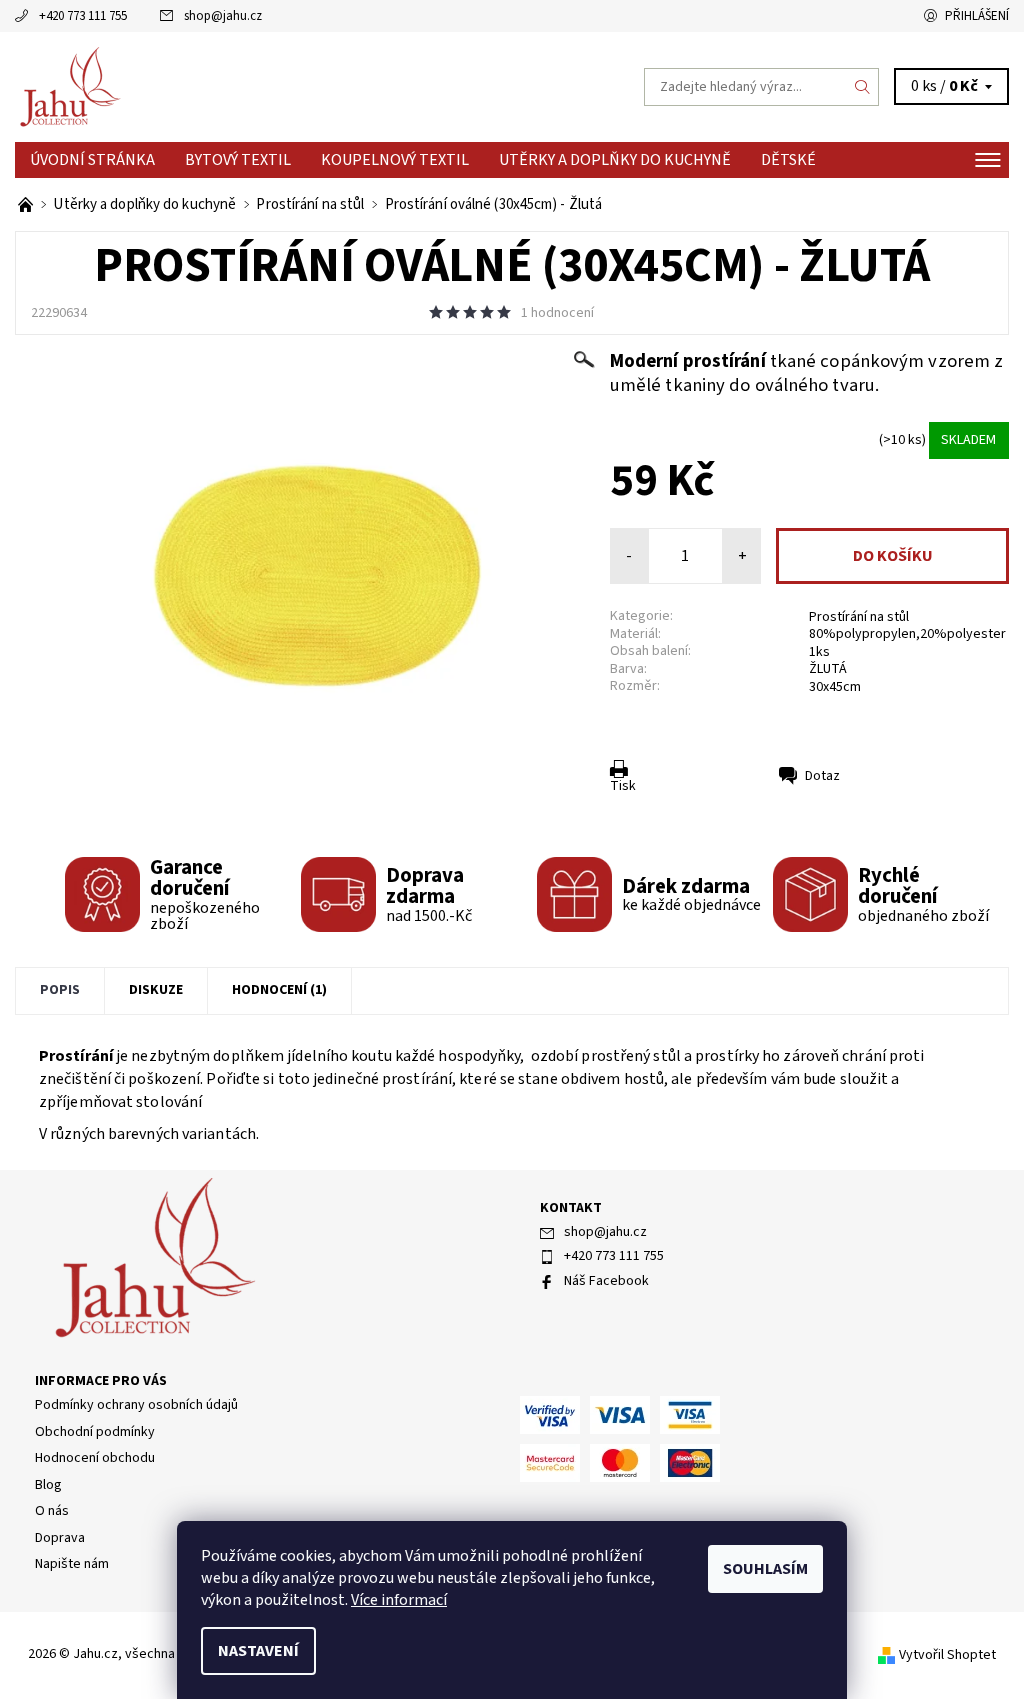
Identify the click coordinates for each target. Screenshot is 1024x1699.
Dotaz (822, 776)
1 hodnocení (557, 313)
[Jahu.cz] (263, 87)
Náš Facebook (606, 1281)
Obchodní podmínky (95, 1432)
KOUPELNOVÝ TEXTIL (395, 160)
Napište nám (72, 1564)
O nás (52, 1511)
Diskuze (156, 990)
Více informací (399, 1600)
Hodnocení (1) (279, 990)
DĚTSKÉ (788, 160)
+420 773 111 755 (83, 16)
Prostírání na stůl (859, 617)
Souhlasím (765, 1569)
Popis (60, 990)
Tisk (623, 786)
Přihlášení (977, 16)
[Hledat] (863, 87)
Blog (48, 1485)
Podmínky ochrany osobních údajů (136, 1405)
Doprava (60, 1538)
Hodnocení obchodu (95, 1458)
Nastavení (258, 1651)
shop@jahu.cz (223, 16)
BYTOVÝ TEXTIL (238, 160)
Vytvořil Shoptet (947, 1655)
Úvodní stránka (92, 160)
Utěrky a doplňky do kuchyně (615, 160)
